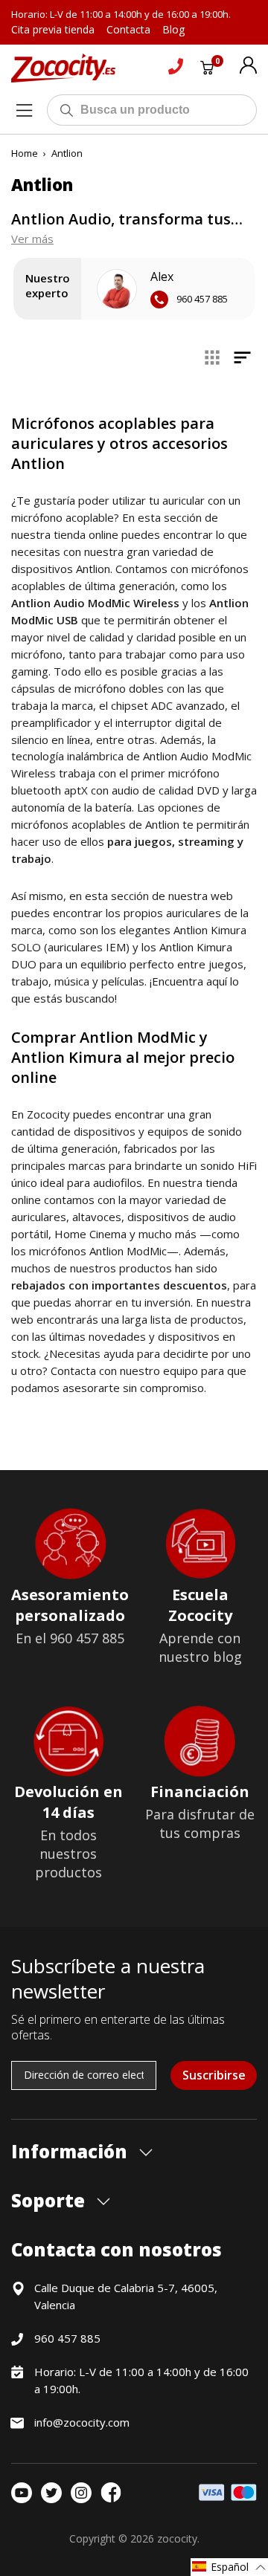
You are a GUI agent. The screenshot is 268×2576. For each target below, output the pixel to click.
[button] (229, 2567)
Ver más (32, 239)
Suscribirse (214, 2075)
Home (25, 153)
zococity (177, 2538)
